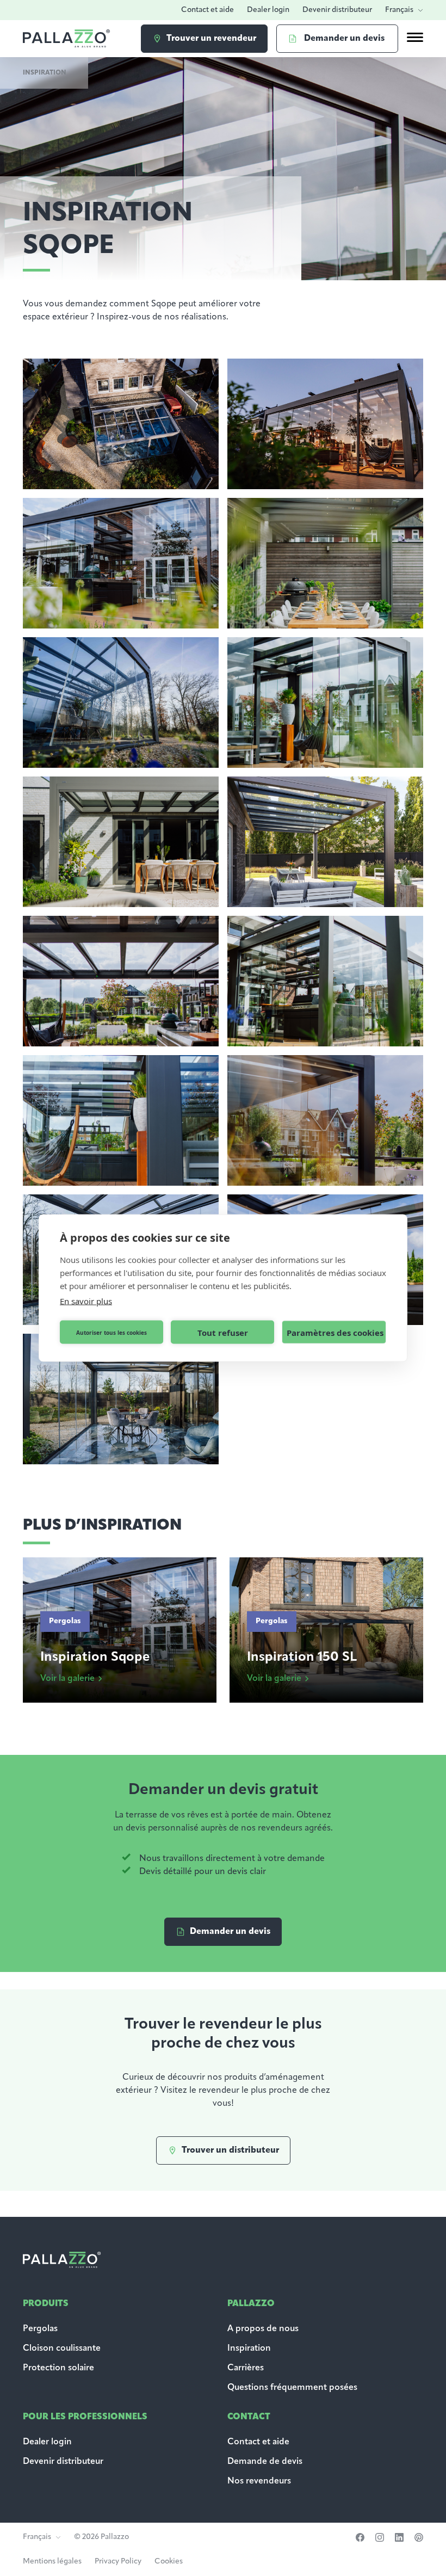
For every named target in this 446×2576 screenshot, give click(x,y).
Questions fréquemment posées (292, 2388)
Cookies (169, 2562)
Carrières (246, 2368)
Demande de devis (266, 2462)
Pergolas (40, 2329)
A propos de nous (263, 2329)
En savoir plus (86, 1301)
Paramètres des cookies (335, 1332)
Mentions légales (52, 2562)
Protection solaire (58, 2368)
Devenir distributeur (337, 10)
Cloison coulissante (62, 2349)
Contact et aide (207, 10)
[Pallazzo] (66, 38)
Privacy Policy (118, 2562)
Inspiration (249, 2349)
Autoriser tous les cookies (112, 1332)
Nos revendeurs (259, 2481)
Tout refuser (223, 1332)
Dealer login (268, 10)
